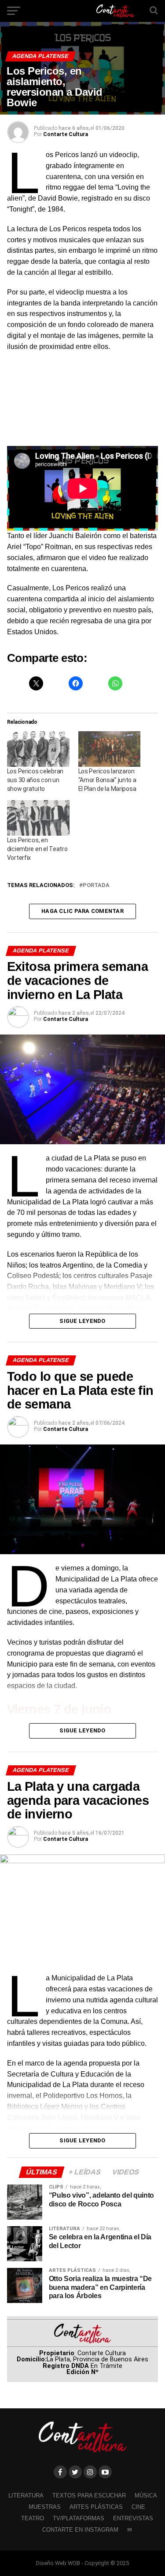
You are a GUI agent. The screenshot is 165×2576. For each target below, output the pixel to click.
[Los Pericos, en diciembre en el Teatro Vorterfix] (38, 818)
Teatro (33, 2518)
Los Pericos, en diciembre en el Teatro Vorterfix (37, 849)
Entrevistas (133, 2518)
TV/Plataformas (79, 2518)
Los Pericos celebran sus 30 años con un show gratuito (35, 780)
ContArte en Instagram (80, 2530)
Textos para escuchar (89, 2495)
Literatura (26, 2495)
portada (96, 886)
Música (146, 2495)
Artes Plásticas (96, 2507)
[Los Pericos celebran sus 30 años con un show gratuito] (38, 749)
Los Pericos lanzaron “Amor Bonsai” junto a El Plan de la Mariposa (107, 780)
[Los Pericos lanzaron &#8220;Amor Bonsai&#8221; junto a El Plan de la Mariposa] (110, 749)
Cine (138, 2507)
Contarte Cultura (66, 134)
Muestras (45, 2507)
